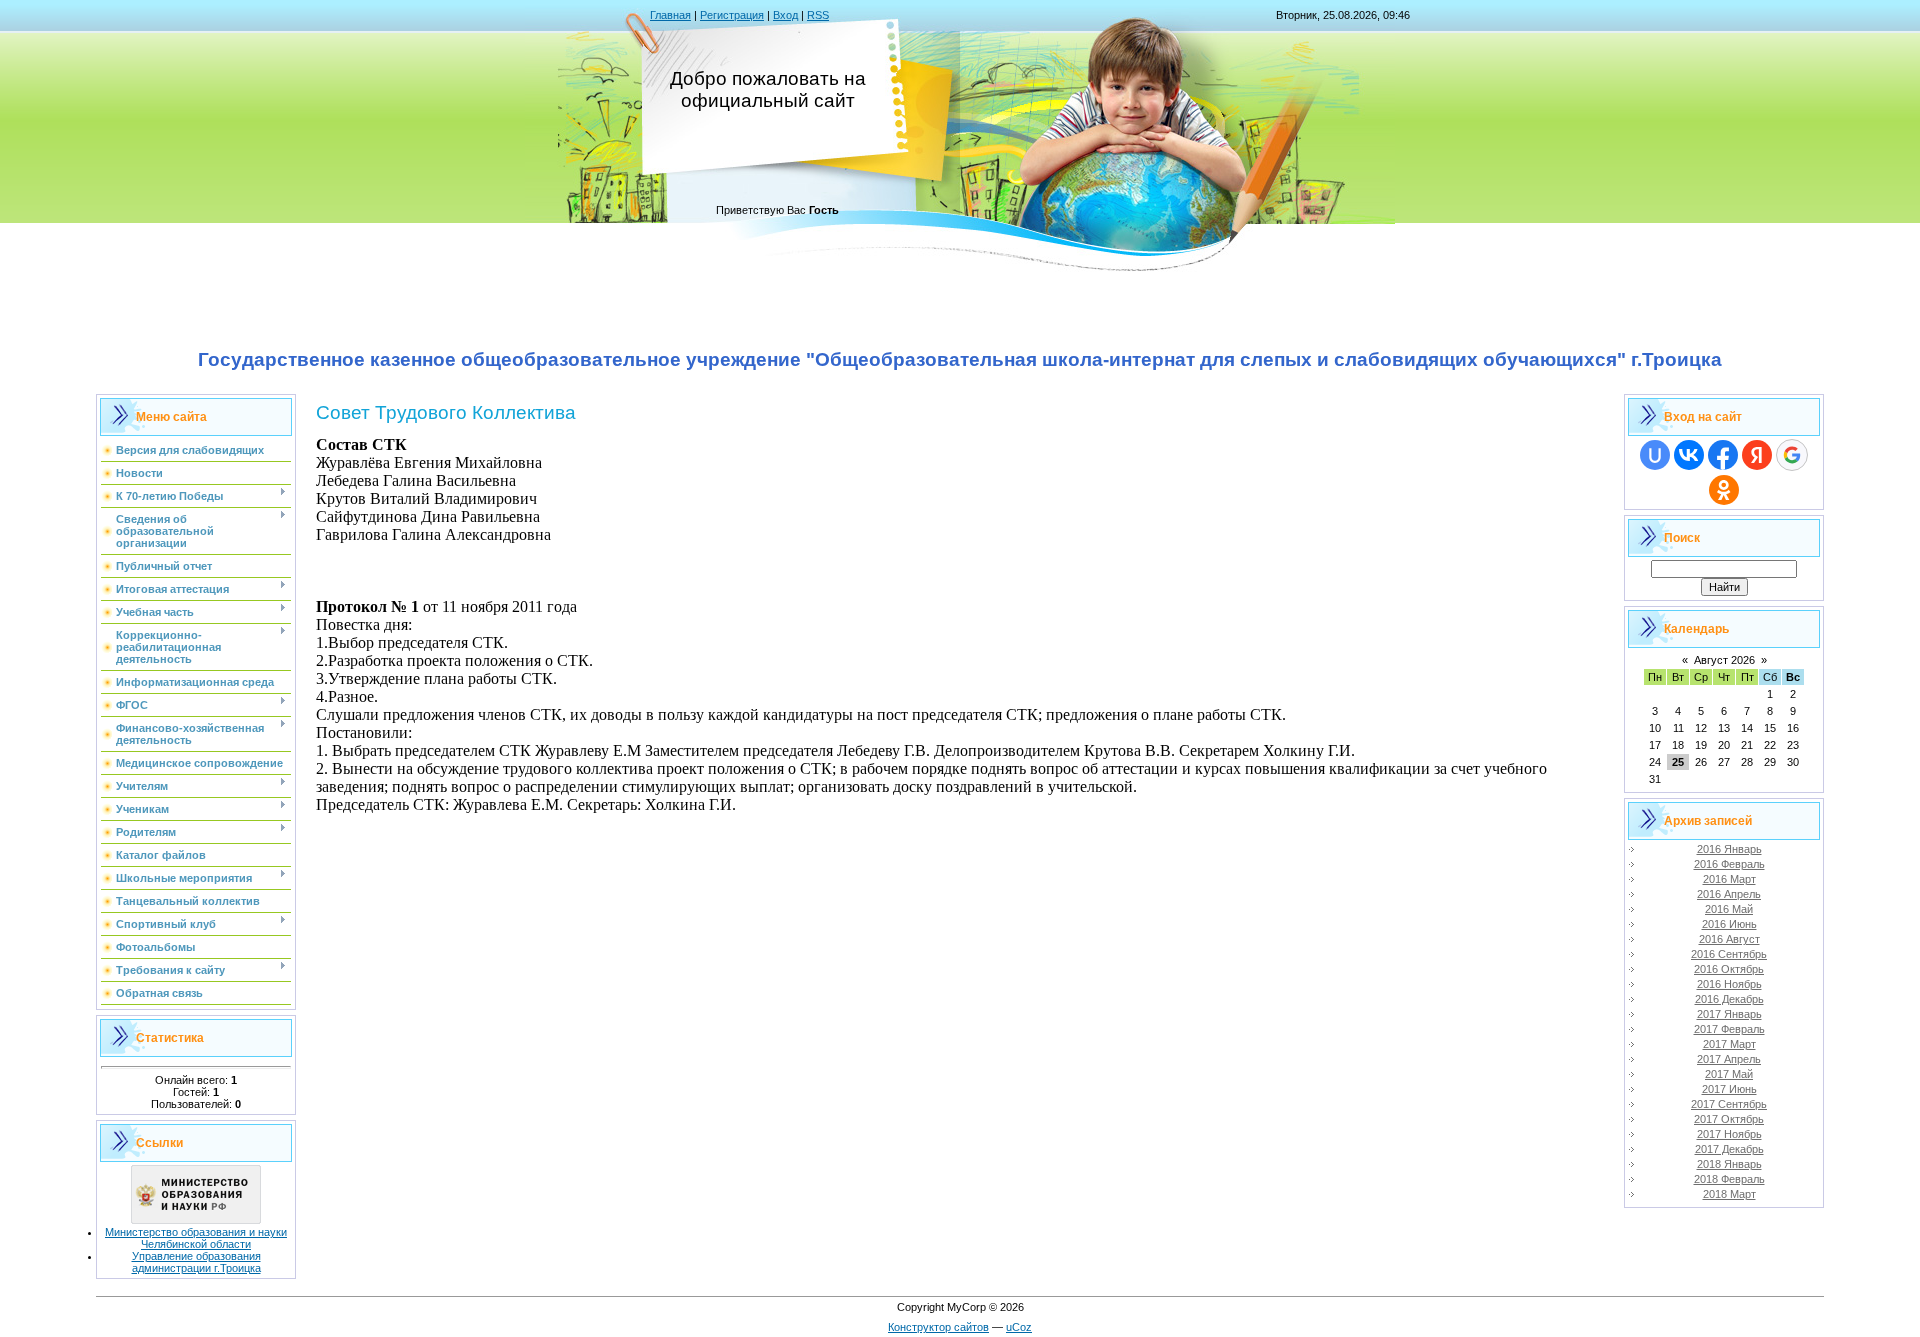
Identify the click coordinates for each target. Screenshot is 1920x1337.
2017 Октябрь (1729, 1119)
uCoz (1019, 1327)
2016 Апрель (1729, 894)
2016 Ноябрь (1729, 984)
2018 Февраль (1729, 1179)
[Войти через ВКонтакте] (1689, 455)
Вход (785, 15)
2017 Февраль (1729, 1029)
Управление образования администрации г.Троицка (196, 1262)
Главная (670, 15)
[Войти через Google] (1792, 455)
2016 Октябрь (1729, 969)
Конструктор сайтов (938, 1327)
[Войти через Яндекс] (1757, 455)
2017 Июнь (1729, 1089)
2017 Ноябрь (1729, 1134)
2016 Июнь (1729, 924)
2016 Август (1729, 939)
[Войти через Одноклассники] (1724, 490)
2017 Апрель (1729, 1059)
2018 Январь (1729, 1164)
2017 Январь (1729, 1014)
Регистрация (732, 15)
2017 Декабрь (1729, 1149)
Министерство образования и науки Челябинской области (196, 1238)
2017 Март (1729, 1044)
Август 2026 (1724, 660)
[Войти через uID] (1655, 455)
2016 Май (1729, 909)
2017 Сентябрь (1729, 1104)
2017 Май (1729, 1074)
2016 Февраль (1729, 864)
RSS (818, 15)
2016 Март (1729, 879)
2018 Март (1729, 1194)
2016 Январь (1729, 849)
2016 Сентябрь (1729, 954)
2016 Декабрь (1729, 999)
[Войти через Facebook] (1723, 455)
